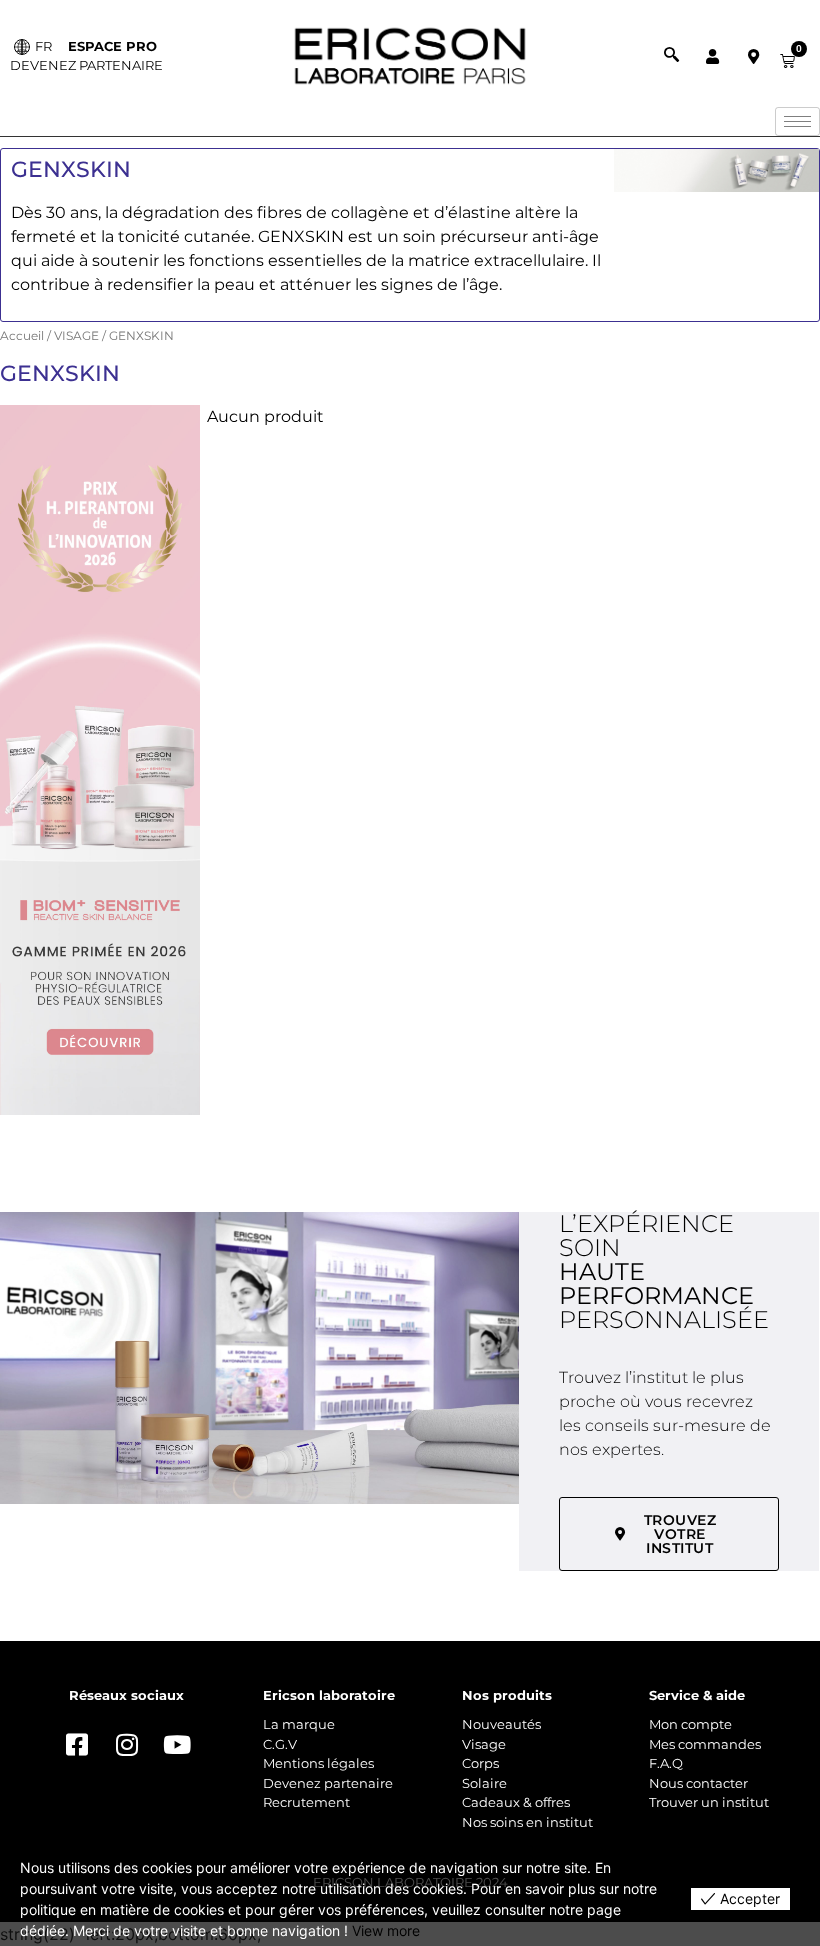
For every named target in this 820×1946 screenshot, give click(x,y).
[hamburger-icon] (797, 121)
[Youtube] (177, 1744)
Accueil (22, 335)
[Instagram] (127, 1744)
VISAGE (76, 335)
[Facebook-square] (77, 1744)
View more (386, 1930)
